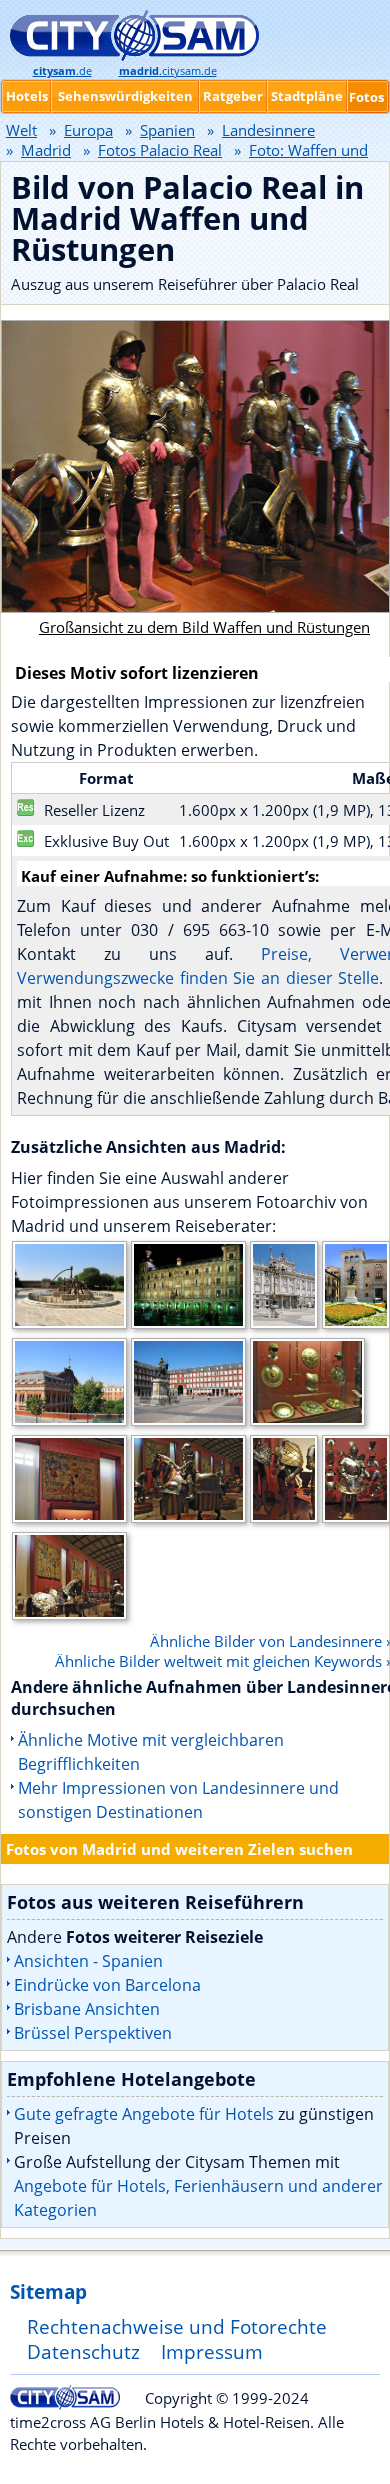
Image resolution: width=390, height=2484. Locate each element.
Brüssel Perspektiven (93, 2033)
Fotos (366, 97)
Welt (21, 130)
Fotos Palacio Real (160, 150)
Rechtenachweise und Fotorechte (177, 2326)
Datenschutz (83, 2351)
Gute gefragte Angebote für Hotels (144, 2114)
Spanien (167, 130)
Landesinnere (268, 130)
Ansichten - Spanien (88, 1961)
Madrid (46, 150)
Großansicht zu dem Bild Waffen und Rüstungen (204, 627)
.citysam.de (168, 71)
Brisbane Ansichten (87, 2009)
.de (62, 71)
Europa (88, 130)
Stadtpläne (307, 96)
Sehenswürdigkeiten (125, 96)
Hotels (27, 96)
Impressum (212, 2351)
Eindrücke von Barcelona (107, 1985)
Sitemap (48, 2291)
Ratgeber (233, 96)
